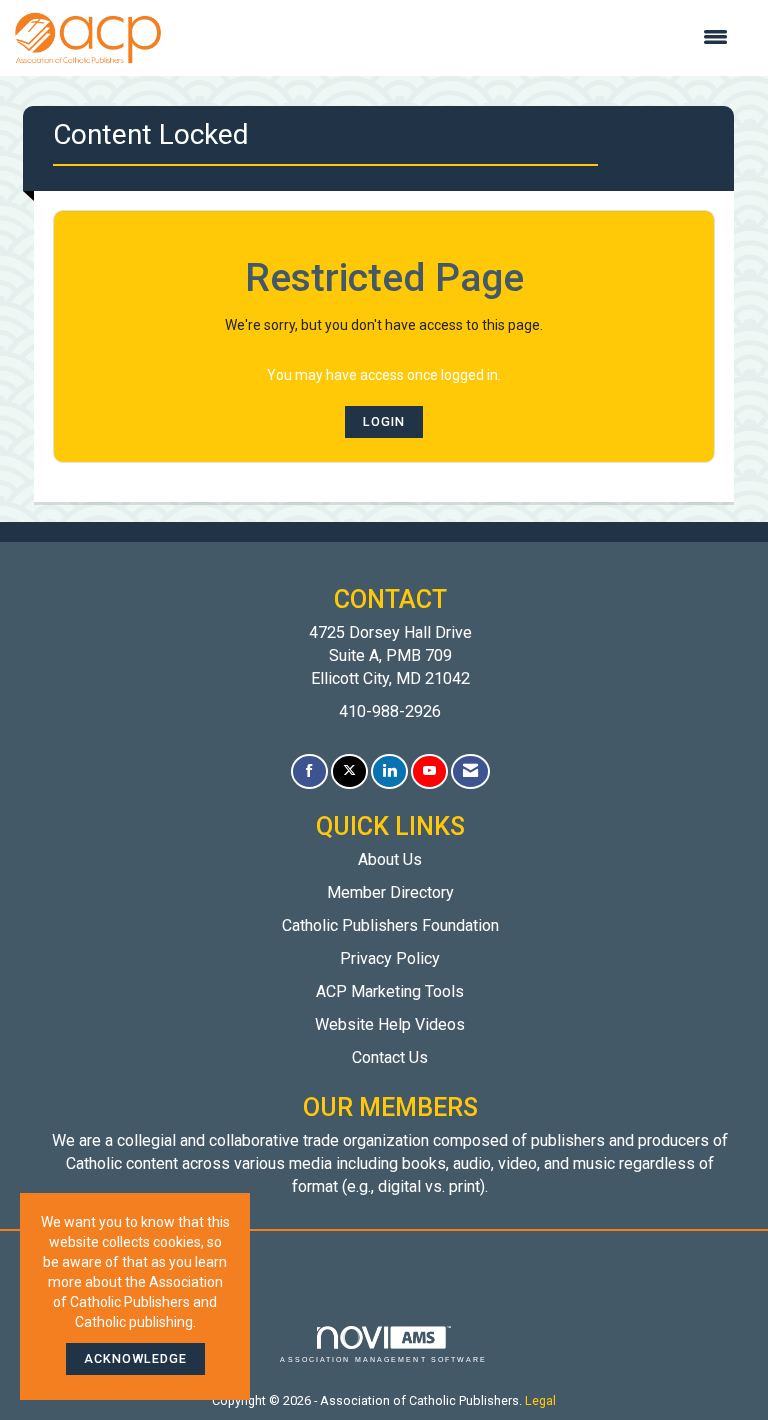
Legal (540, 1400)
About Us (390, 859)
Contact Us (390, 1057)
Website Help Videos (390, 1024)
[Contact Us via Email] (470, 771)
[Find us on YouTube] (429, 771)
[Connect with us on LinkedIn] (389, 771)
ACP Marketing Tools (390, 991)
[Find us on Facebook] (309, 771)
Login (384, 421)
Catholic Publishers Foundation (390, 925)
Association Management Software (383, 1359)
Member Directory (390, 892)
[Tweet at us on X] (349, 771)
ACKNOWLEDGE (135, 1358)
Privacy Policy (390, 958)
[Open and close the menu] (454, 38)
